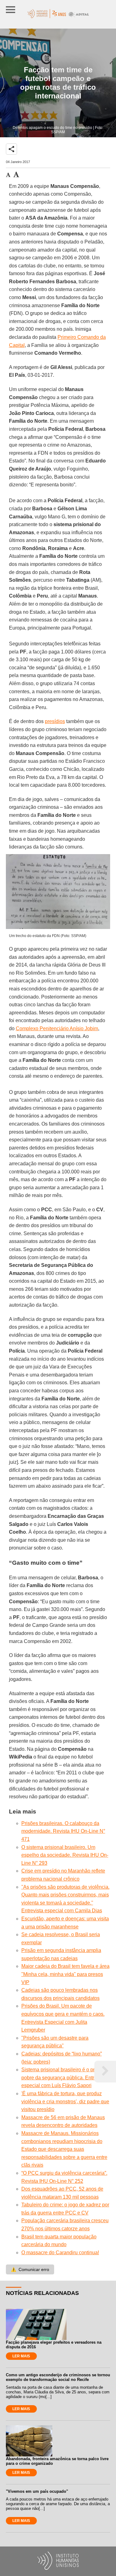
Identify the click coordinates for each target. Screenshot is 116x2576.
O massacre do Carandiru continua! (60, 2253)
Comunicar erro (30, 2269)
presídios (55, 721)
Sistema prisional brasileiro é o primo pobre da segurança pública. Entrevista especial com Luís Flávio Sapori (64, 2078)
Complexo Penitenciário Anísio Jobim (57, 1029)
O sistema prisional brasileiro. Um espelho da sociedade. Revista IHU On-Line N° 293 (65, 1855)
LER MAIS (21, 2356)
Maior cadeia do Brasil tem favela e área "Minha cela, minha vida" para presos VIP (65, 1974)
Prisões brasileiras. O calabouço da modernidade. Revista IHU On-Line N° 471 (63, 1831)
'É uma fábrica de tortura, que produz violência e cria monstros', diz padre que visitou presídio (65, 2101)
